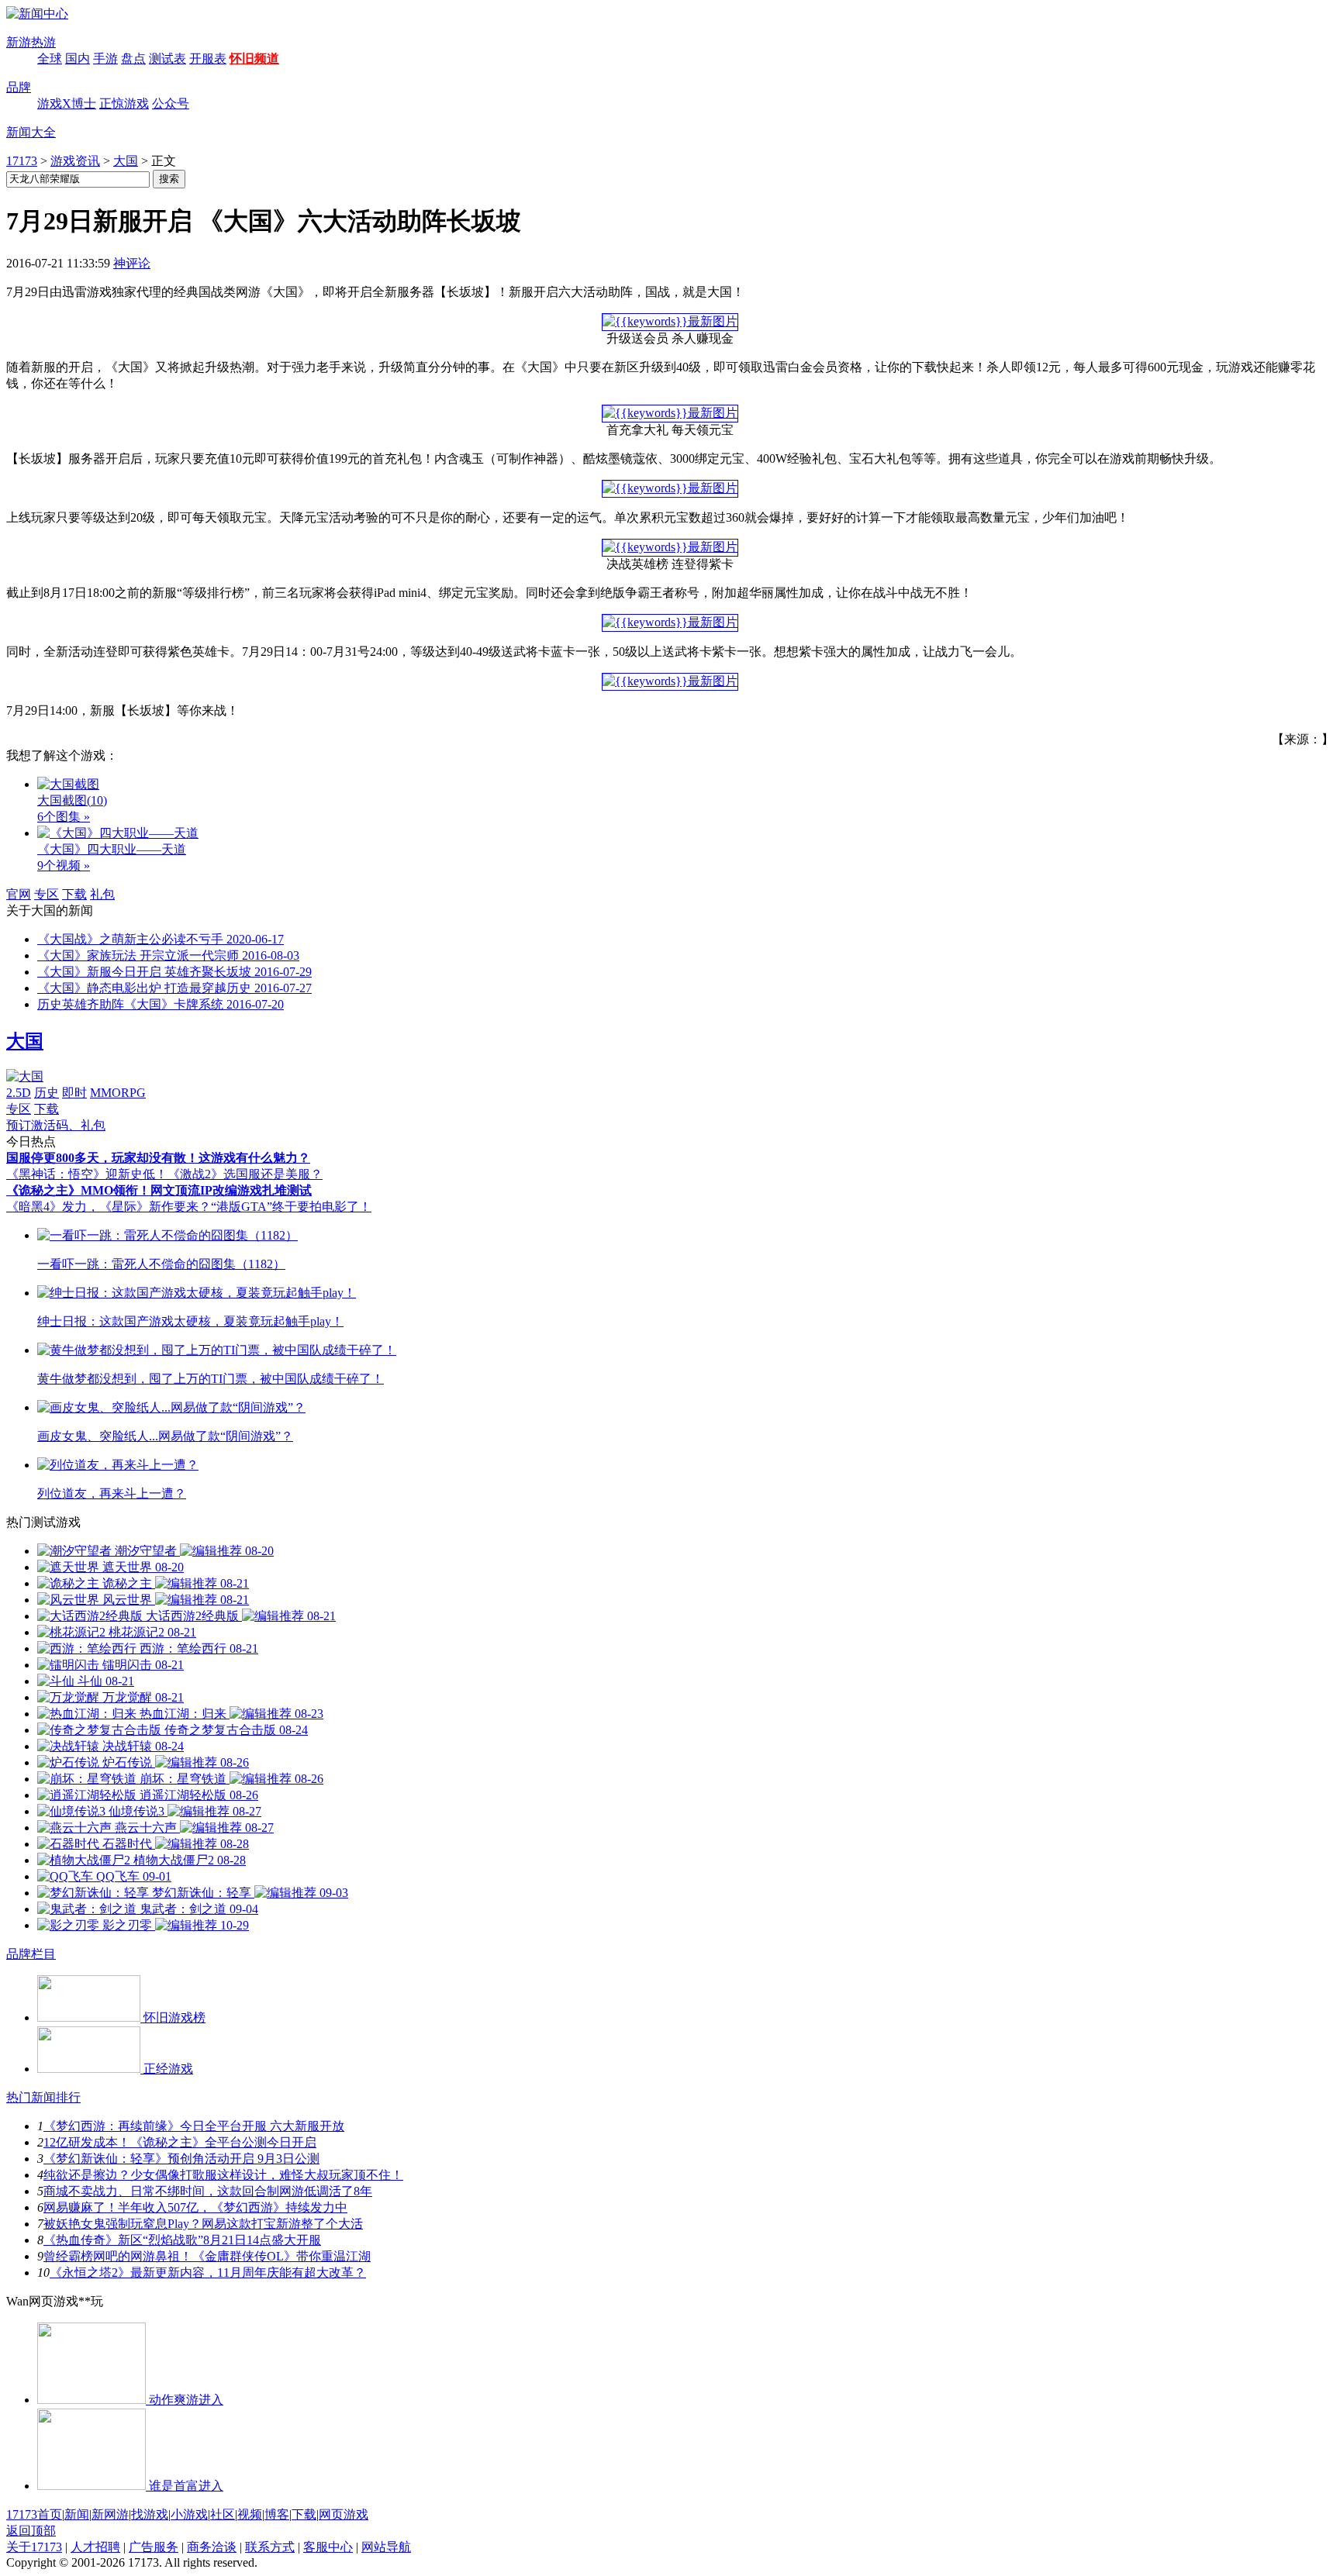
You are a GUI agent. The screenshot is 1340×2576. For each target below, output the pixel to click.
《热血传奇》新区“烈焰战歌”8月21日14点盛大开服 (182, 2240)
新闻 (77, 2514)
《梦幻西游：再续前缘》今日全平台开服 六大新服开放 (194, 2126)
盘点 (133, 59)
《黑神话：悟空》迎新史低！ (87, 1174)
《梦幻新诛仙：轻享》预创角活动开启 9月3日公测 (181, 2159)
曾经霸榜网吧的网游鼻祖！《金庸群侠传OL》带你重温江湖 (207, 2256)
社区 (223, 2514)
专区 (47, 894)
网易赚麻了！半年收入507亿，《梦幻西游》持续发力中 (195, 2207)
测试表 (167, 59)
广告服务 (154, 2547)
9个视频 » (64, 866)
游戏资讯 (75, 161)
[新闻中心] (37, 14)
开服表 (208, 59)
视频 (250, 2514)
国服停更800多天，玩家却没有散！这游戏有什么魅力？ (158, 1158)
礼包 (102, 894)
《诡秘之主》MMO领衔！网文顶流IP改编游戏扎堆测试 (159, 1190)
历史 (47, 1093)
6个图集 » (64, 817)
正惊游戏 (124, 103)
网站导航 (386, 2547)
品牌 (19, 87)
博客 (277, 2514)
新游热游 (31, 42)
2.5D (19, 1093)
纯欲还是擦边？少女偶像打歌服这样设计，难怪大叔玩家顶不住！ (223, 2175)
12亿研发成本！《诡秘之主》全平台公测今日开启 (180, 2142)
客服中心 (328, 2547)
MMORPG (118, 1093)
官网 (19, 894)
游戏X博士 (67, 103)
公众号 (171, 103)
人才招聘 (95, 2547)
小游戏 (189, 2514)
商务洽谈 (212, 2547)
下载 (74, 894)
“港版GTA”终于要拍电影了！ (291, 1207)
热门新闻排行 (43, 2097)
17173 (22, 161)
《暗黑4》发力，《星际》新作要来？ (109, 1207)
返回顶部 (31, 2531)
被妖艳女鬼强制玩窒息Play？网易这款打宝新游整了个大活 (203, 2224)
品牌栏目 (31, 1954)
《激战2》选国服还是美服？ (245, 1174)
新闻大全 (31, 132)
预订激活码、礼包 (56, 1125)
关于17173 (34, 2547)
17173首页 (34, 2514)
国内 (78, 59)
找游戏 (150, 2514)
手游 (105, 59)
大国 (126, 161)
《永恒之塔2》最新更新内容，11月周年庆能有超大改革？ (208, 2273)
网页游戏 (344, 2514)
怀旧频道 (254, 59)
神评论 (132, 263)
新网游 (110, 2514)
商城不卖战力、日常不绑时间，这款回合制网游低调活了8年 (208, 2191)
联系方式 (270, 2547)
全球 (50, 59)
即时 (74, 1093)
